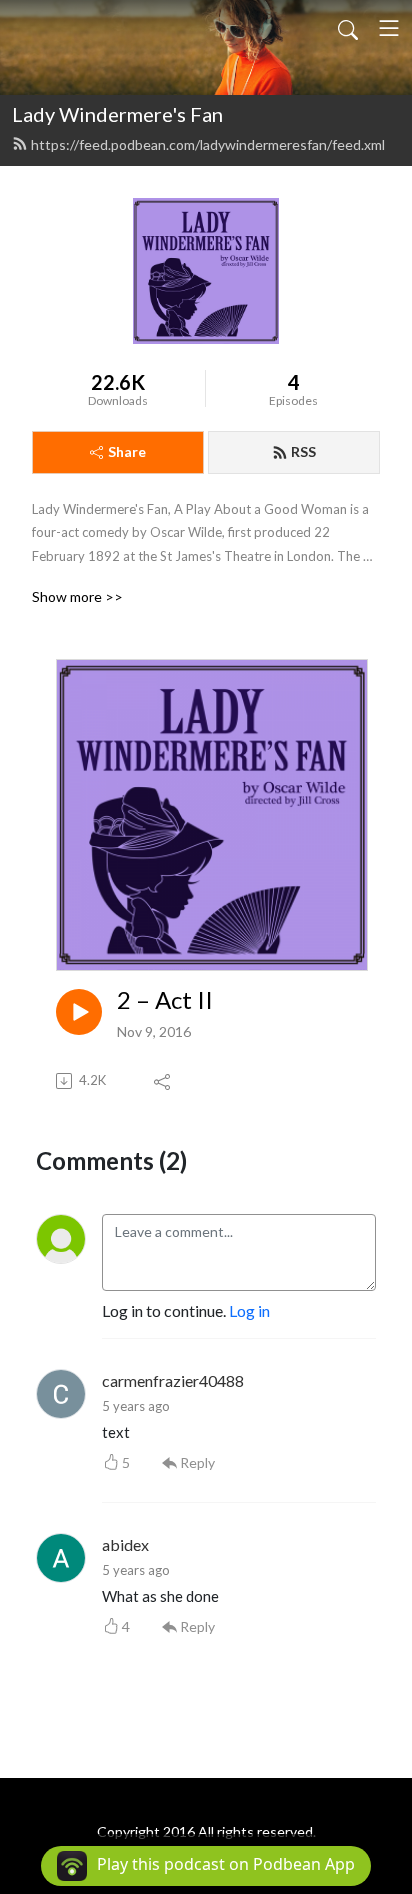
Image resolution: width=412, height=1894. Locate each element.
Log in (249, 1310)
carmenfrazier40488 (173, 1380)
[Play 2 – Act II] (79, 1012)
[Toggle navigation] (389, 28)
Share (127, 451)
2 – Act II (165, 1000)
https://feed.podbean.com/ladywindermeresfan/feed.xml (208, 144)
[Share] (163, 1081)
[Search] (348, 28)
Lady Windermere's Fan (117, 114)
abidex (125, 1544)
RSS (303, 451)
